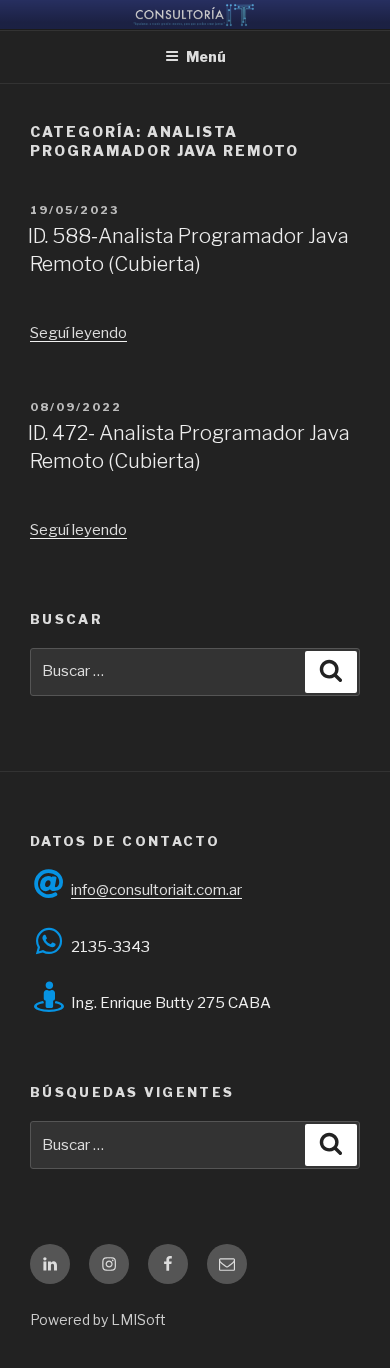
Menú (206, 56)
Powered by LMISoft (98, 1319)
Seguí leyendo (78, 333)
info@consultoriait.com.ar (156, 890)
